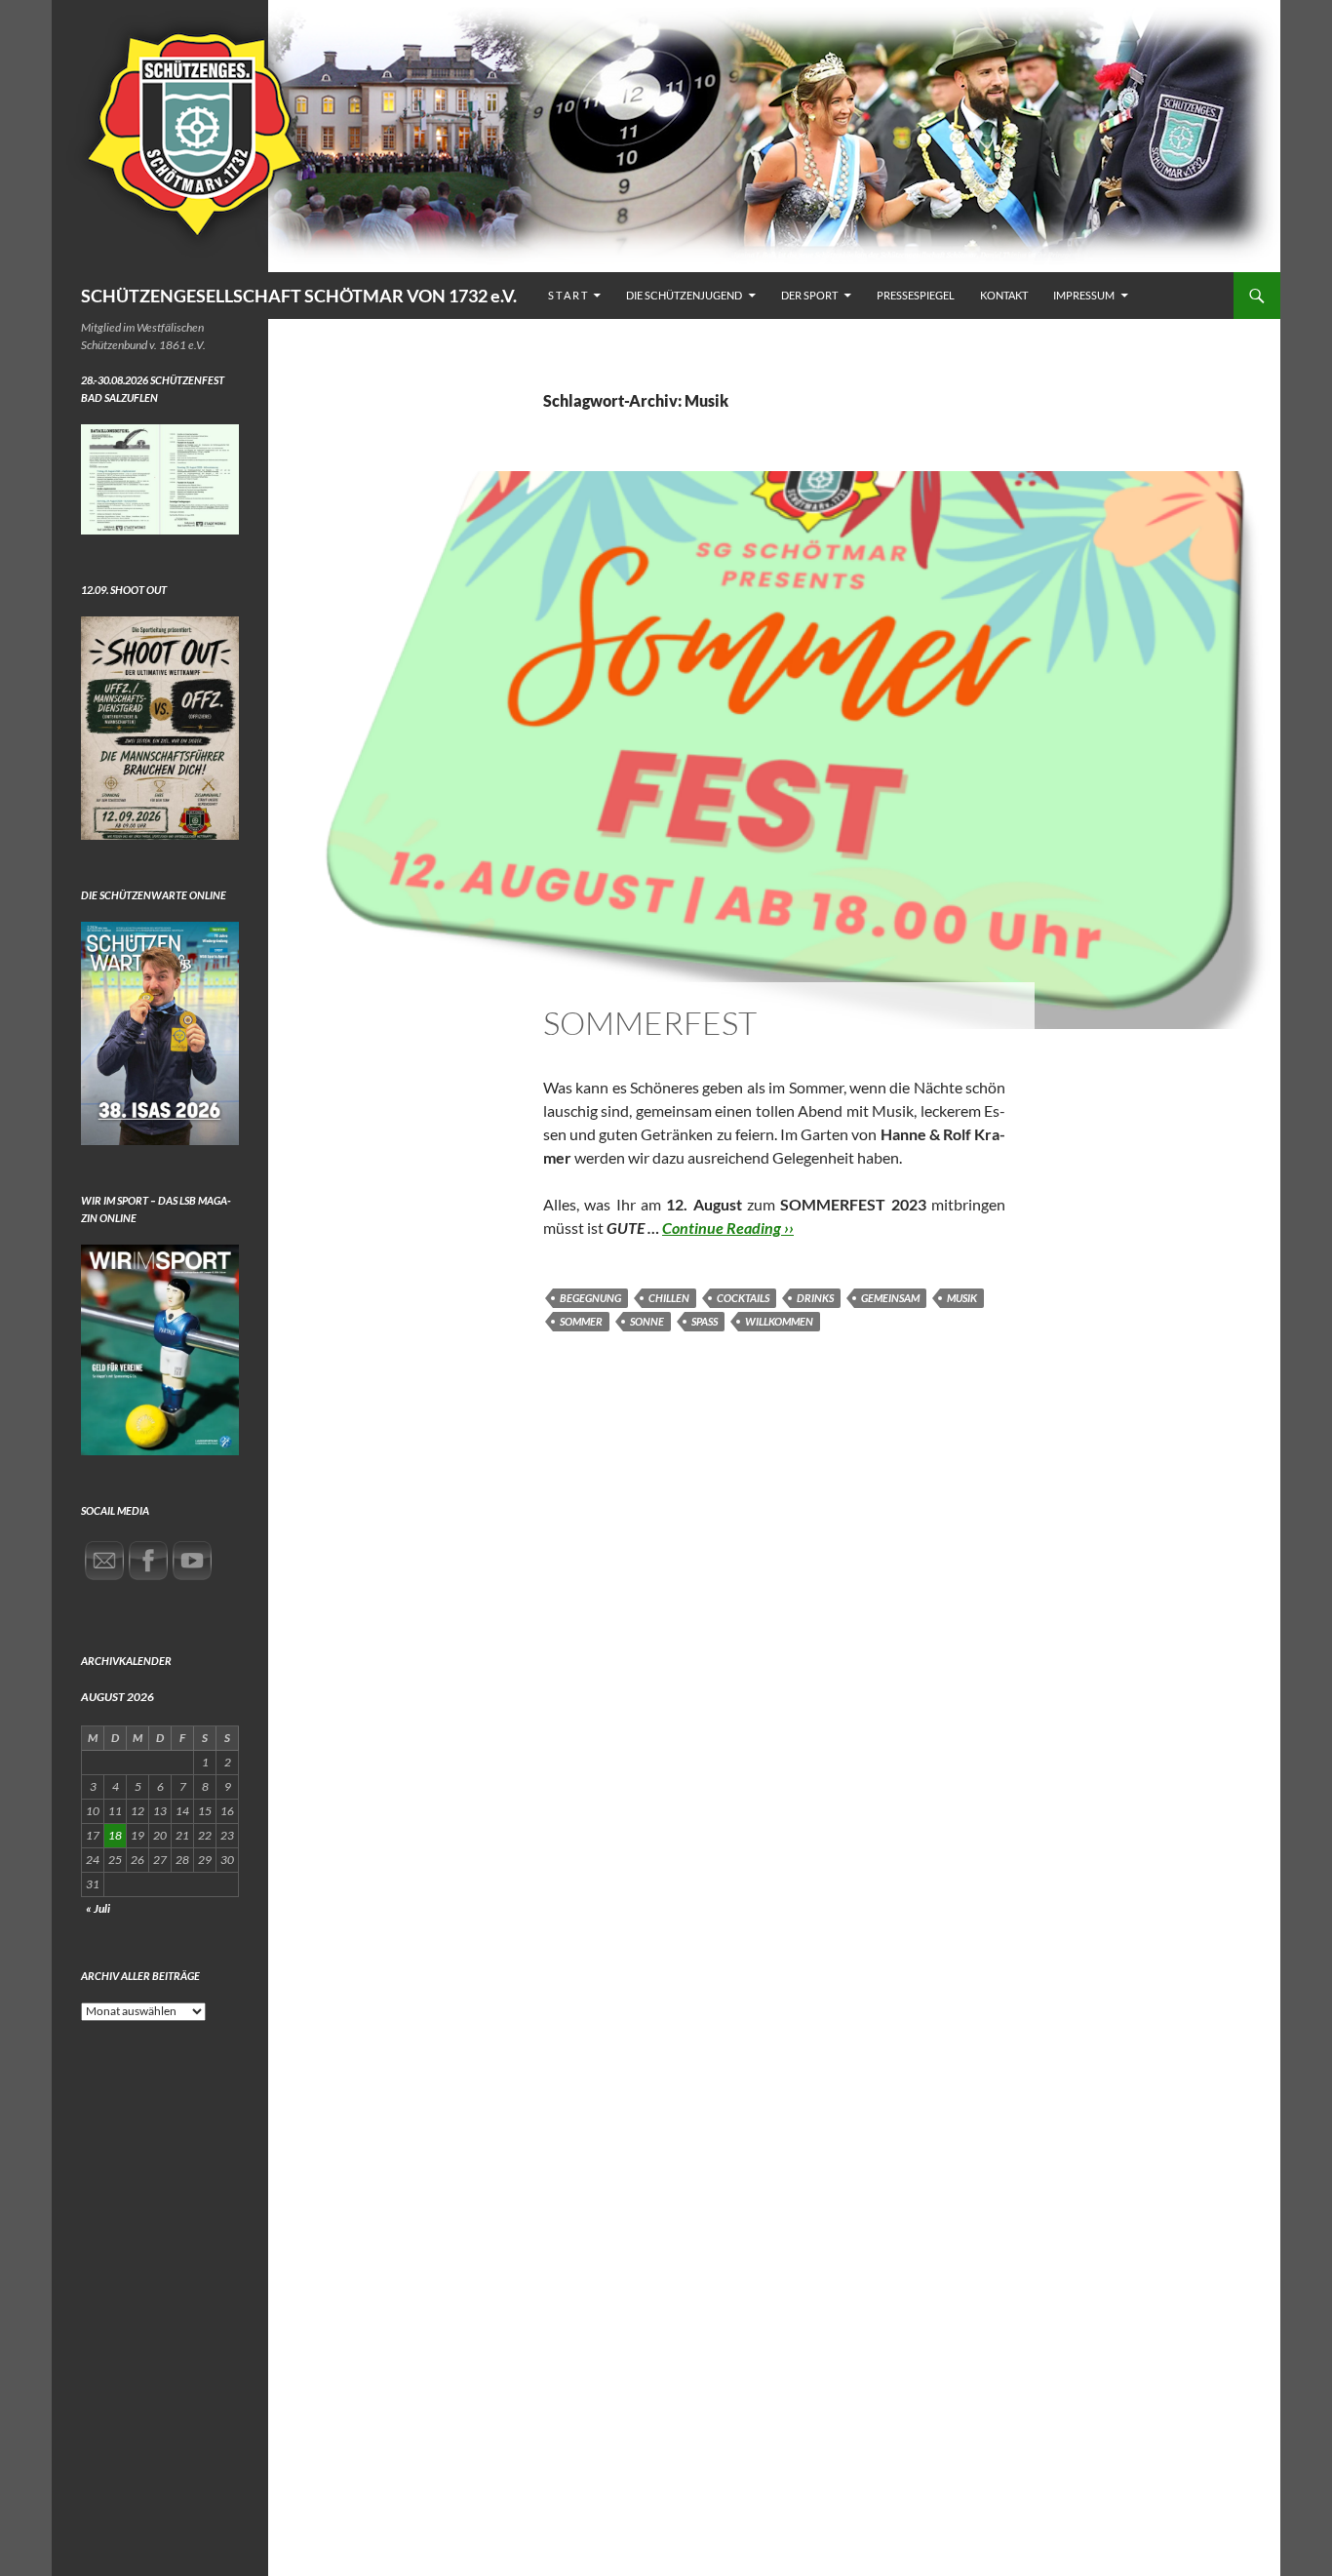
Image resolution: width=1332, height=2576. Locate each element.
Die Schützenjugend (684, 295)
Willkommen (779, 1321)
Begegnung (590, 1298)
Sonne (647, 1321)
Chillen (669, 1298)
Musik (962, 1298)
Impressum (1084, 295)
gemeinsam (890, 1298)
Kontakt (1004, 295)
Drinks (815, 1298)
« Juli (98, 1908)
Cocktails (743, 1298)
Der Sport (809, 295)
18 (115, 1835)
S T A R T (568, 295)
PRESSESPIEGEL (916, 295)
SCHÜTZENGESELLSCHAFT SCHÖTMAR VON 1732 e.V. (299, 296)
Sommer (581, 1321)
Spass (705, 1321)
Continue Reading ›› (728, 1228)
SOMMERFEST (650, 1023)
